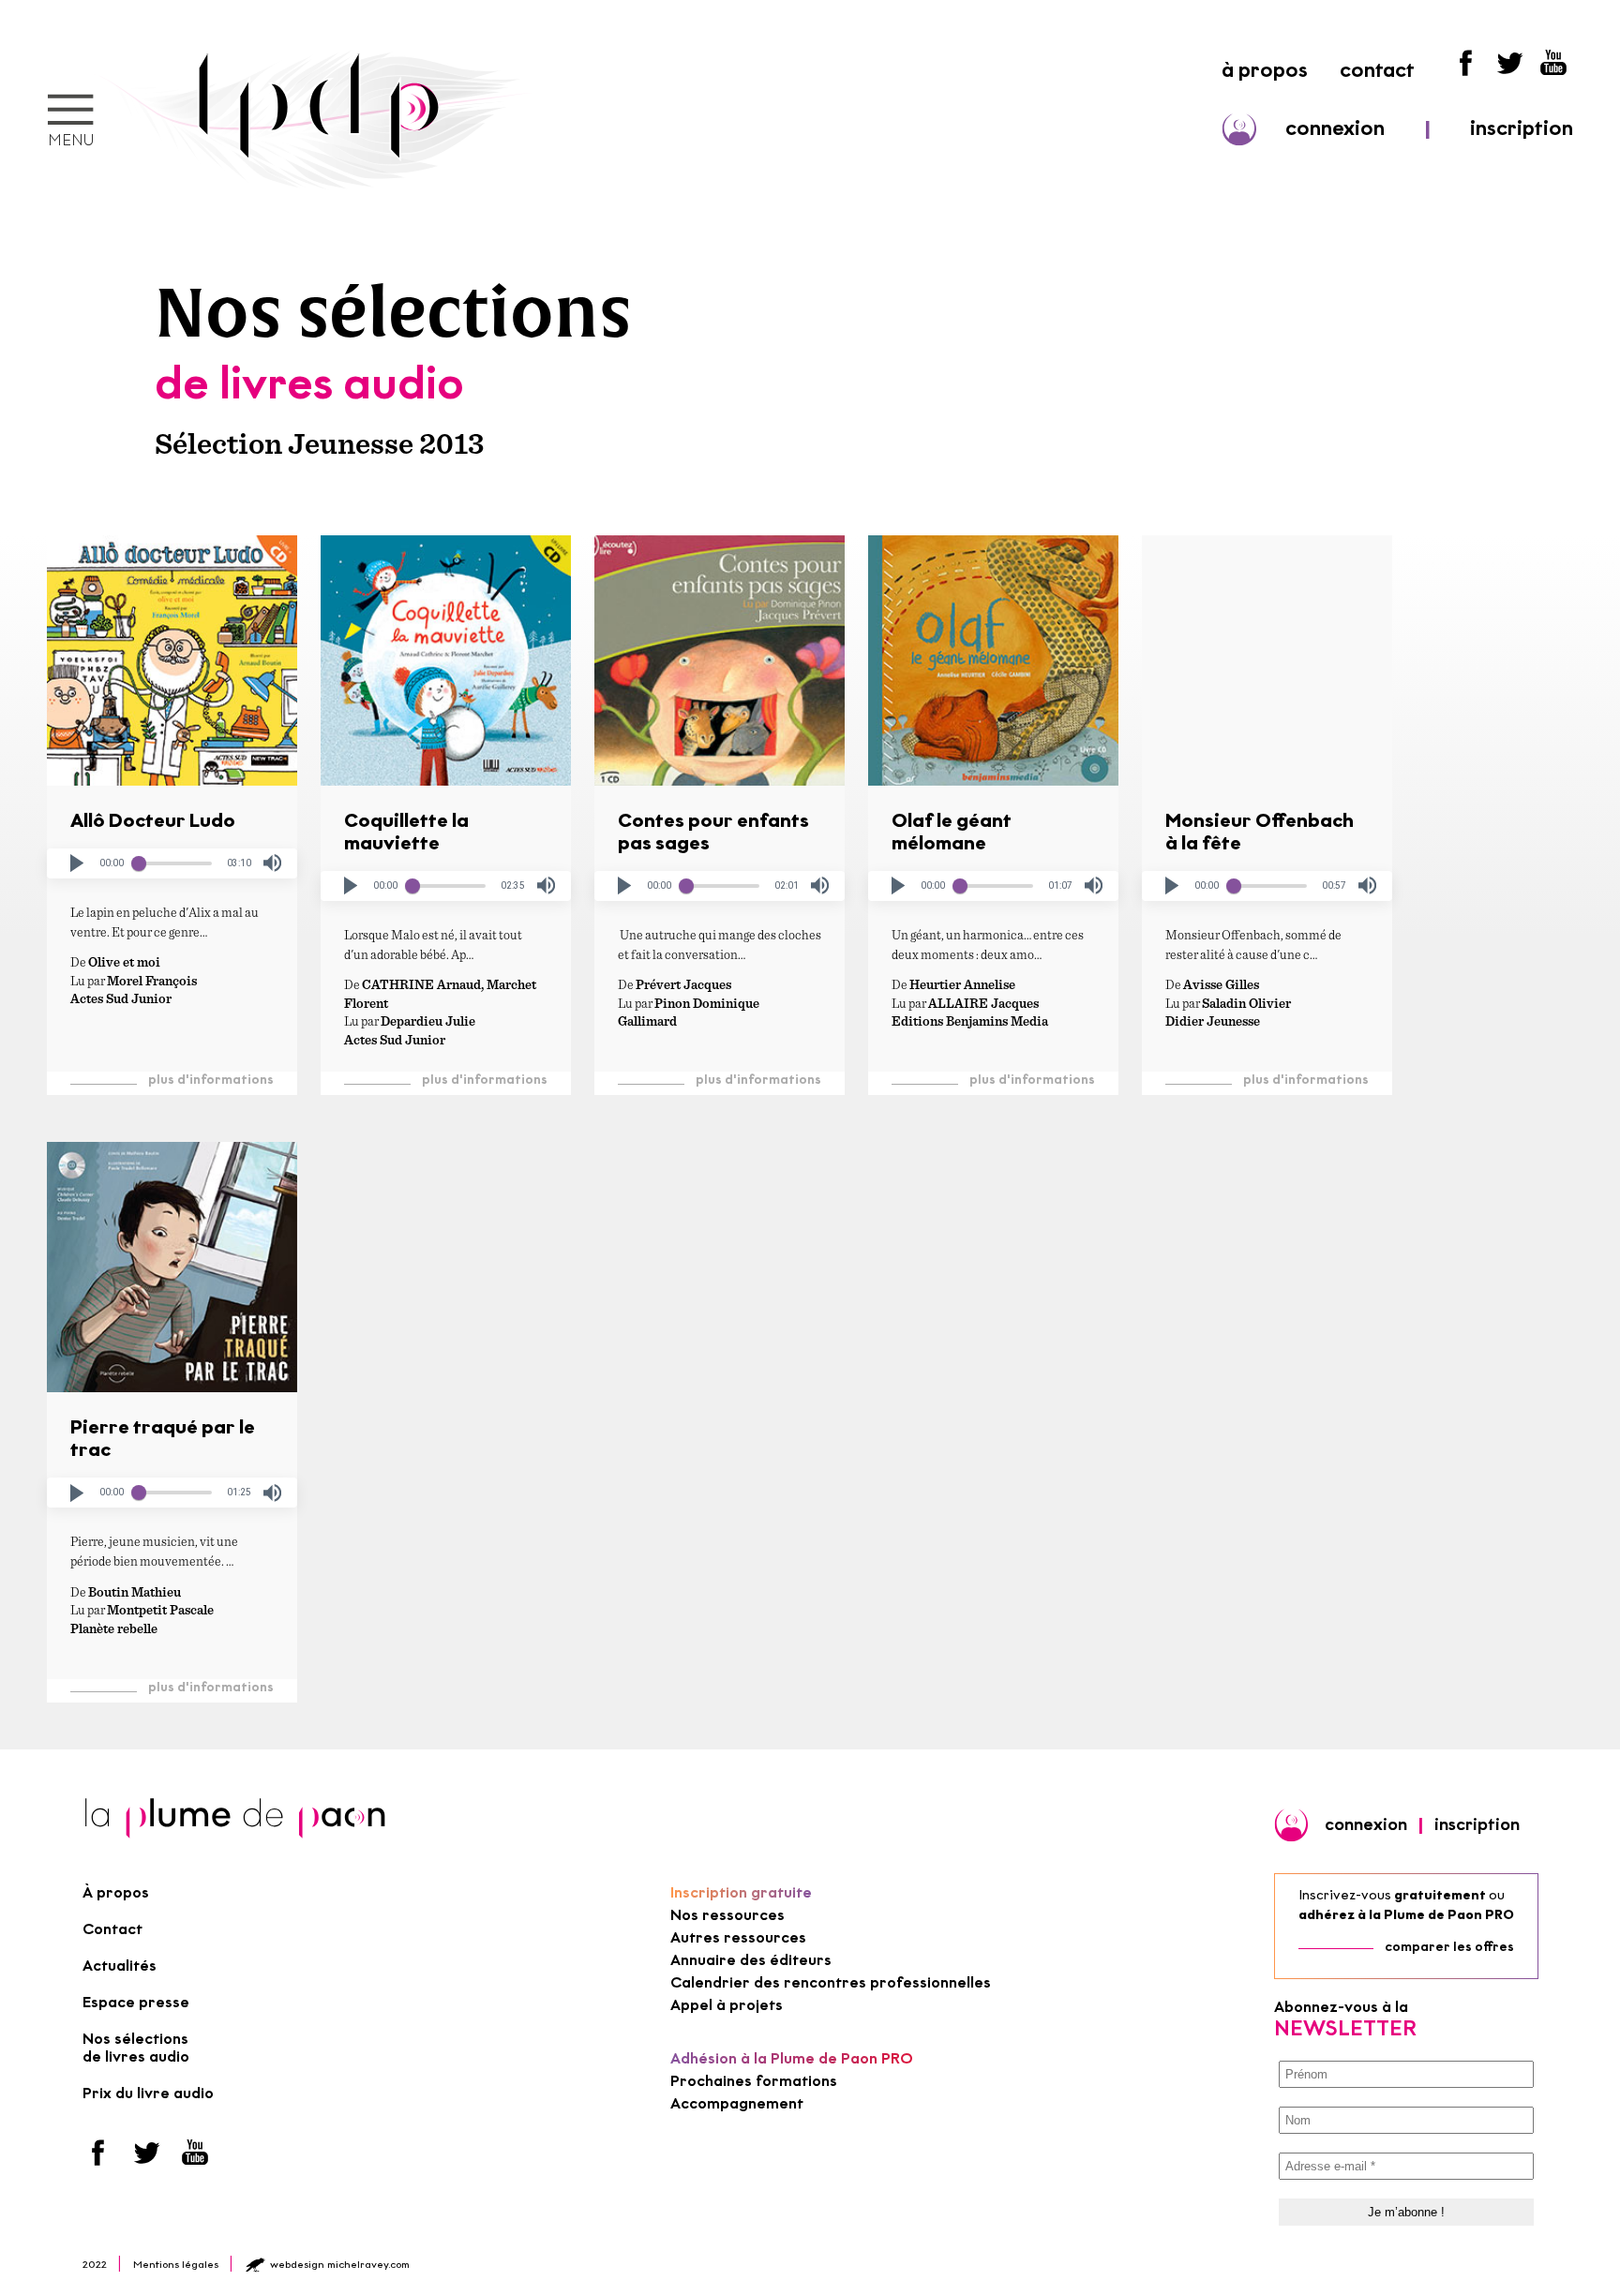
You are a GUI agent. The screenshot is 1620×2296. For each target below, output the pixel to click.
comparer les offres (1449, 1947)
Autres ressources (738, 1937)
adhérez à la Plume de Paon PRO (1406, 1915)
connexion (1335, 128)
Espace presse (136, 2002)
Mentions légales (176, 2264)
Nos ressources (727, 1915)
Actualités (120, 1966)
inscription (1522, 128)
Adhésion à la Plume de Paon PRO (792, 2058)
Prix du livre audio (148, 2093)
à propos (1265, 70)
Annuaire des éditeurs (751, 1960)
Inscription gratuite (741, 1892)
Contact (112, 1929)
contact (1377, 70)
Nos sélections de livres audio (136, 2048)
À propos (116, 1892)
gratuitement (1440, 1895)
